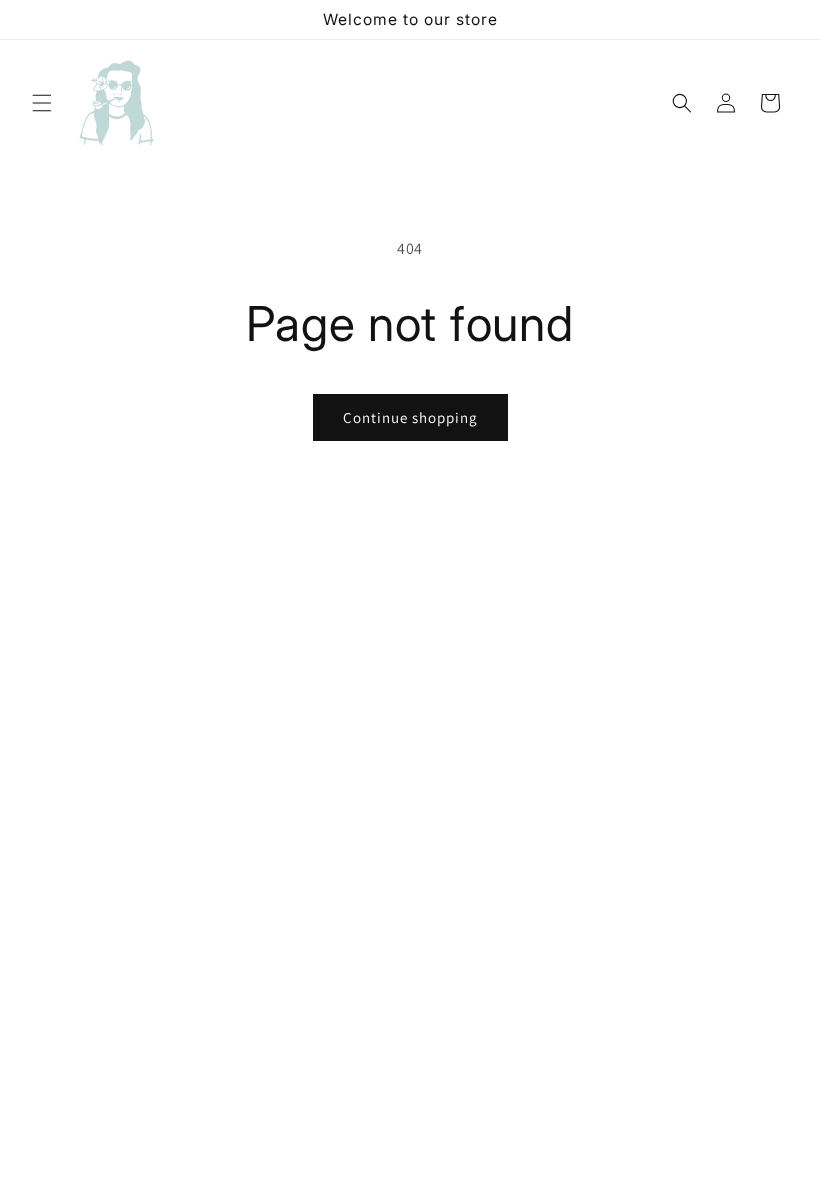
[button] (42, 103)
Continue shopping (410, 417)
